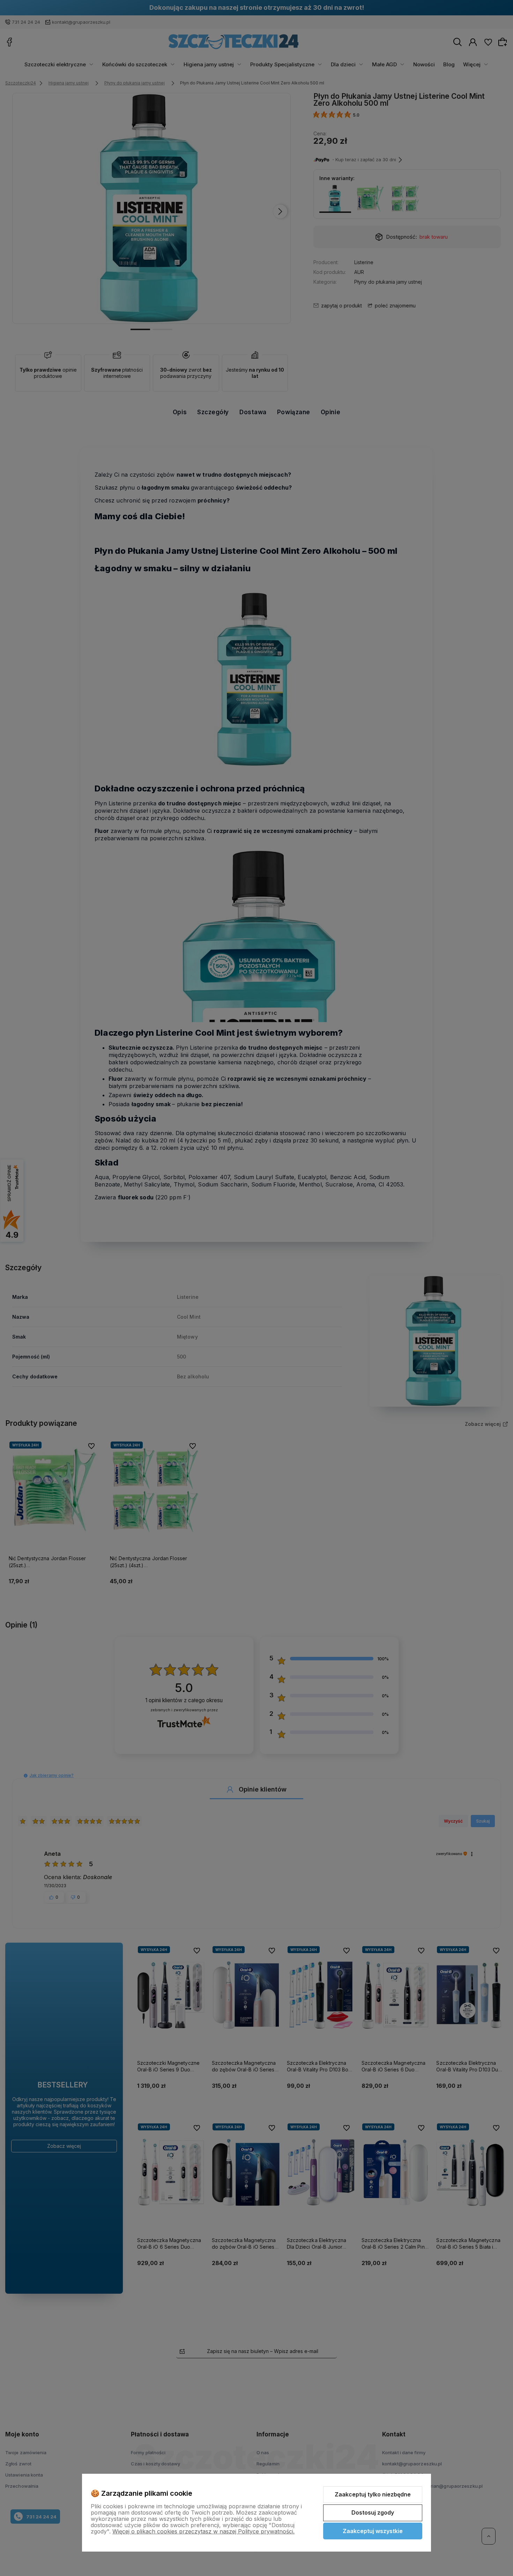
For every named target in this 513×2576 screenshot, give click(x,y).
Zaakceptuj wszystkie (373, 2531)
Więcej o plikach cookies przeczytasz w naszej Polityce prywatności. (203, 2531)
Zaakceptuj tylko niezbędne (373, 2494)
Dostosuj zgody (373, 2512)
